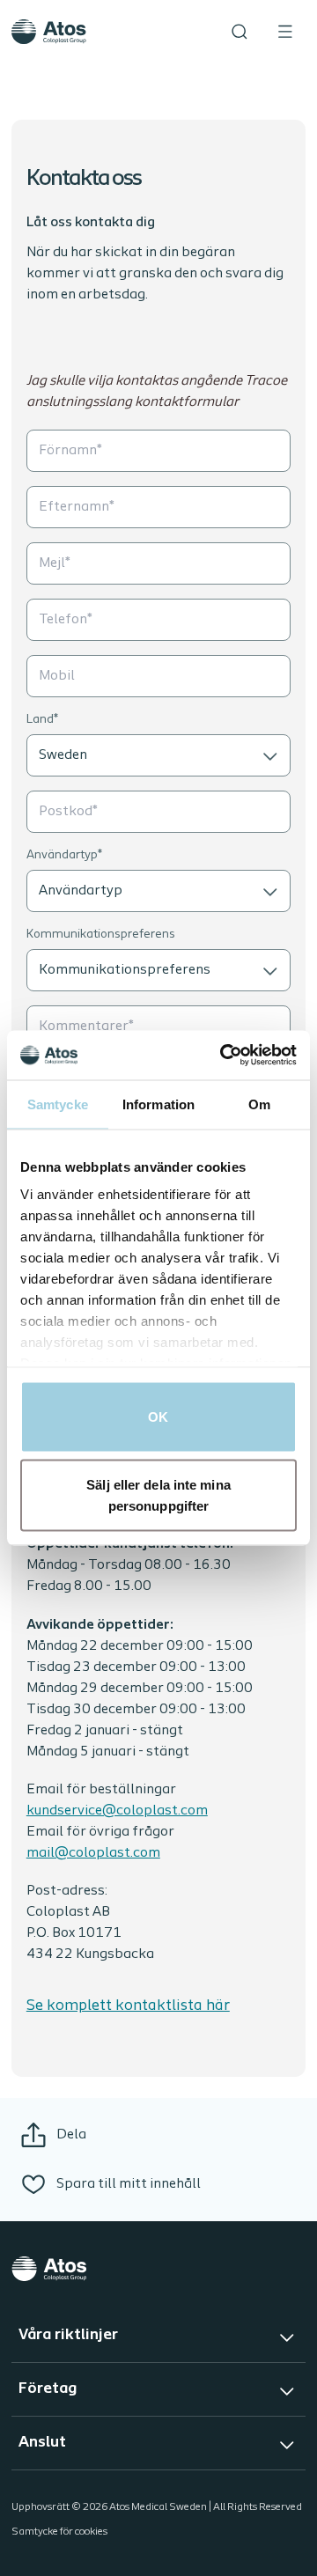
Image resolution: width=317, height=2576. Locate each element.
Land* (42, 720)
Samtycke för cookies (59, 2532)
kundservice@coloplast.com (117, 1811)
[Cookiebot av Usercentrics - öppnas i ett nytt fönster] (224, 1056)
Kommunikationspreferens (101, 935)
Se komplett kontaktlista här (128, 2006)
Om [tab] (259, 1104)
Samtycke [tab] (58, 1104)
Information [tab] (158, 1104)
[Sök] (240, 32)
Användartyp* (64, 855)
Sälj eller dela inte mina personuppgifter (158, 1495)
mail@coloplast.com (93, 1853)
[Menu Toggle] (285, 32)
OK (158, 1416)
